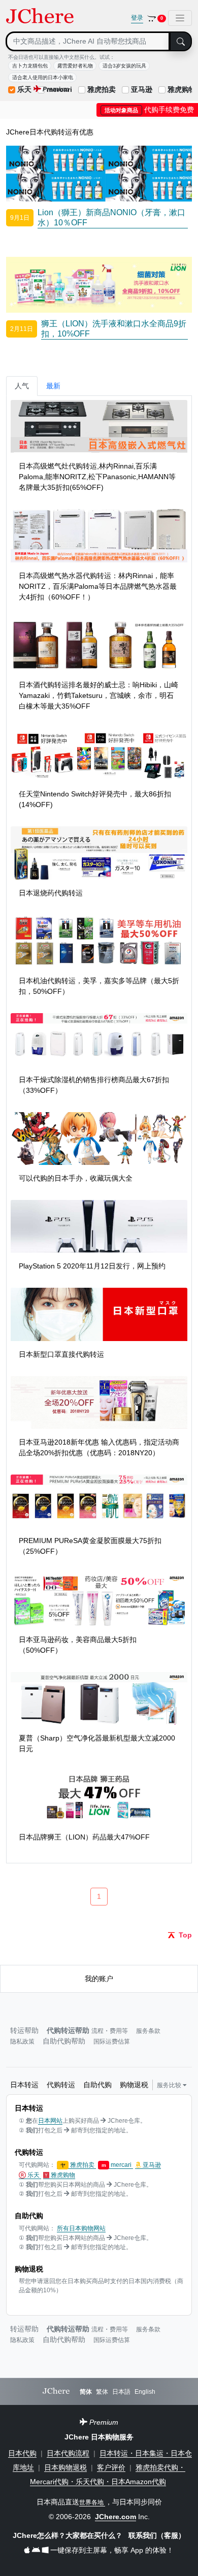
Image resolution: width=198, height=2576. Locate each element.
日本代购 (22, 2453)
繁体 (102, 2392)
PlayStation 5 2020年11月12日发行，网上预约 (92, 1266)
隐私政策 (22, 2042)
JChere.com (115, 2517)
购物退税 (134, 2085)
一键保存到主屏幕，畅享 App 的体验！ (111, 2550)
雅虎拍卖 (102, 89)
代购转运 (61, 2085)
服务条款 (148, 2031)
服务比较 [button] (170, 2085)
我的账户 (99, 1979)
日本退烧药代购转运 (51, 893)
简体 (86, 2392)
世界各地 (92, 2502)
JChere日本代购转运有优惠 (50, 132)
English (145, 2392)
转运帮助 (24, 2030)
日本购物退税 (65, 2467)
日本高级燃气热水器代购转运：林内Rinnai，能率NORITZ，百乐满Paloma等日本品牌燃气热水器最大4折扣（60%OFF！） (98, 586)
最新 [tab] (53, 386)
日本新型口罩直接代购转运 (61, 1354)
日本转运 (24, 2085)
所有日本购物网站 (81, 2228)
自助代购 (97, 2085)
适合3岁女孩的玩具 (124, 66)
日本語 (121, 2392)
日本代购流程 (68, 2453)
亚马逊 (142, 89)
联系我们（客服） (157, 2535)
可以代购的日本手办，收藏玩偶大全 (76, 1178)
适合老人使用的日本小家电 (43, 77)
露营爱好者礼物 (75, 66)
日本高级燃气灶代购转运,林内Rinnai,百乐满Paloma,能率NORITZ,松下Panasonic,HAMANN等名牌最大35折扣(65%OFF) (97, 477)
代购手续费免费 (149, 110)
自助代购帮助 (64, 2041)
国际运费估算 (112, 2042)
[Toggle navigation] (180, 18)
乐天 (24, 89)
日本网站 (50, 2121)
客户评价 (111, 2467)
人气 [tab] (22, 386)
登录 (137, 18)
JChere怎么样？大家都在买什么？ (69, 2535)
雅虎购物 (182, 89)
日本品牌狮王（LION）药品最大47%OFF (84, 1837)
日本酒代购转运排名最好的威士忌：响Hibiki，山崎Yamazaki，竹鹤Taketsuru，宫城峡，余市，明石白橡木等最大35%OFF (98, 695)
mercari (117, 2165)
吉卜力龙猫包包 (30, 66)
